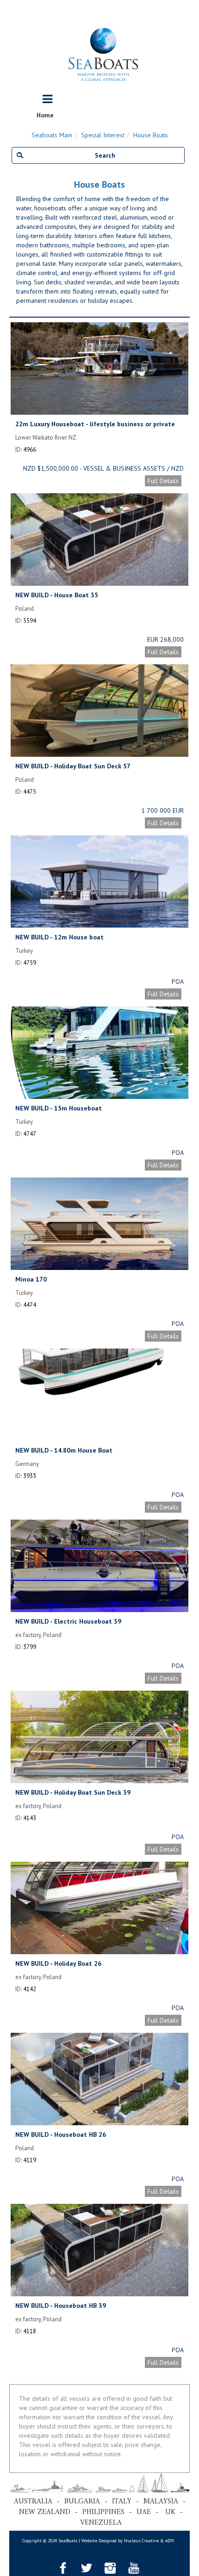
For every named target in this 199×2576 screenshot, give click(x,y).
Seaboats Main (52, 135)
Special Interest (103, 135)
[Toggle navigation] (47, 99)
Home (45, 115)
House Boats (151, 135)
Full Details (163, 481)
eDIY (169, 2541)
